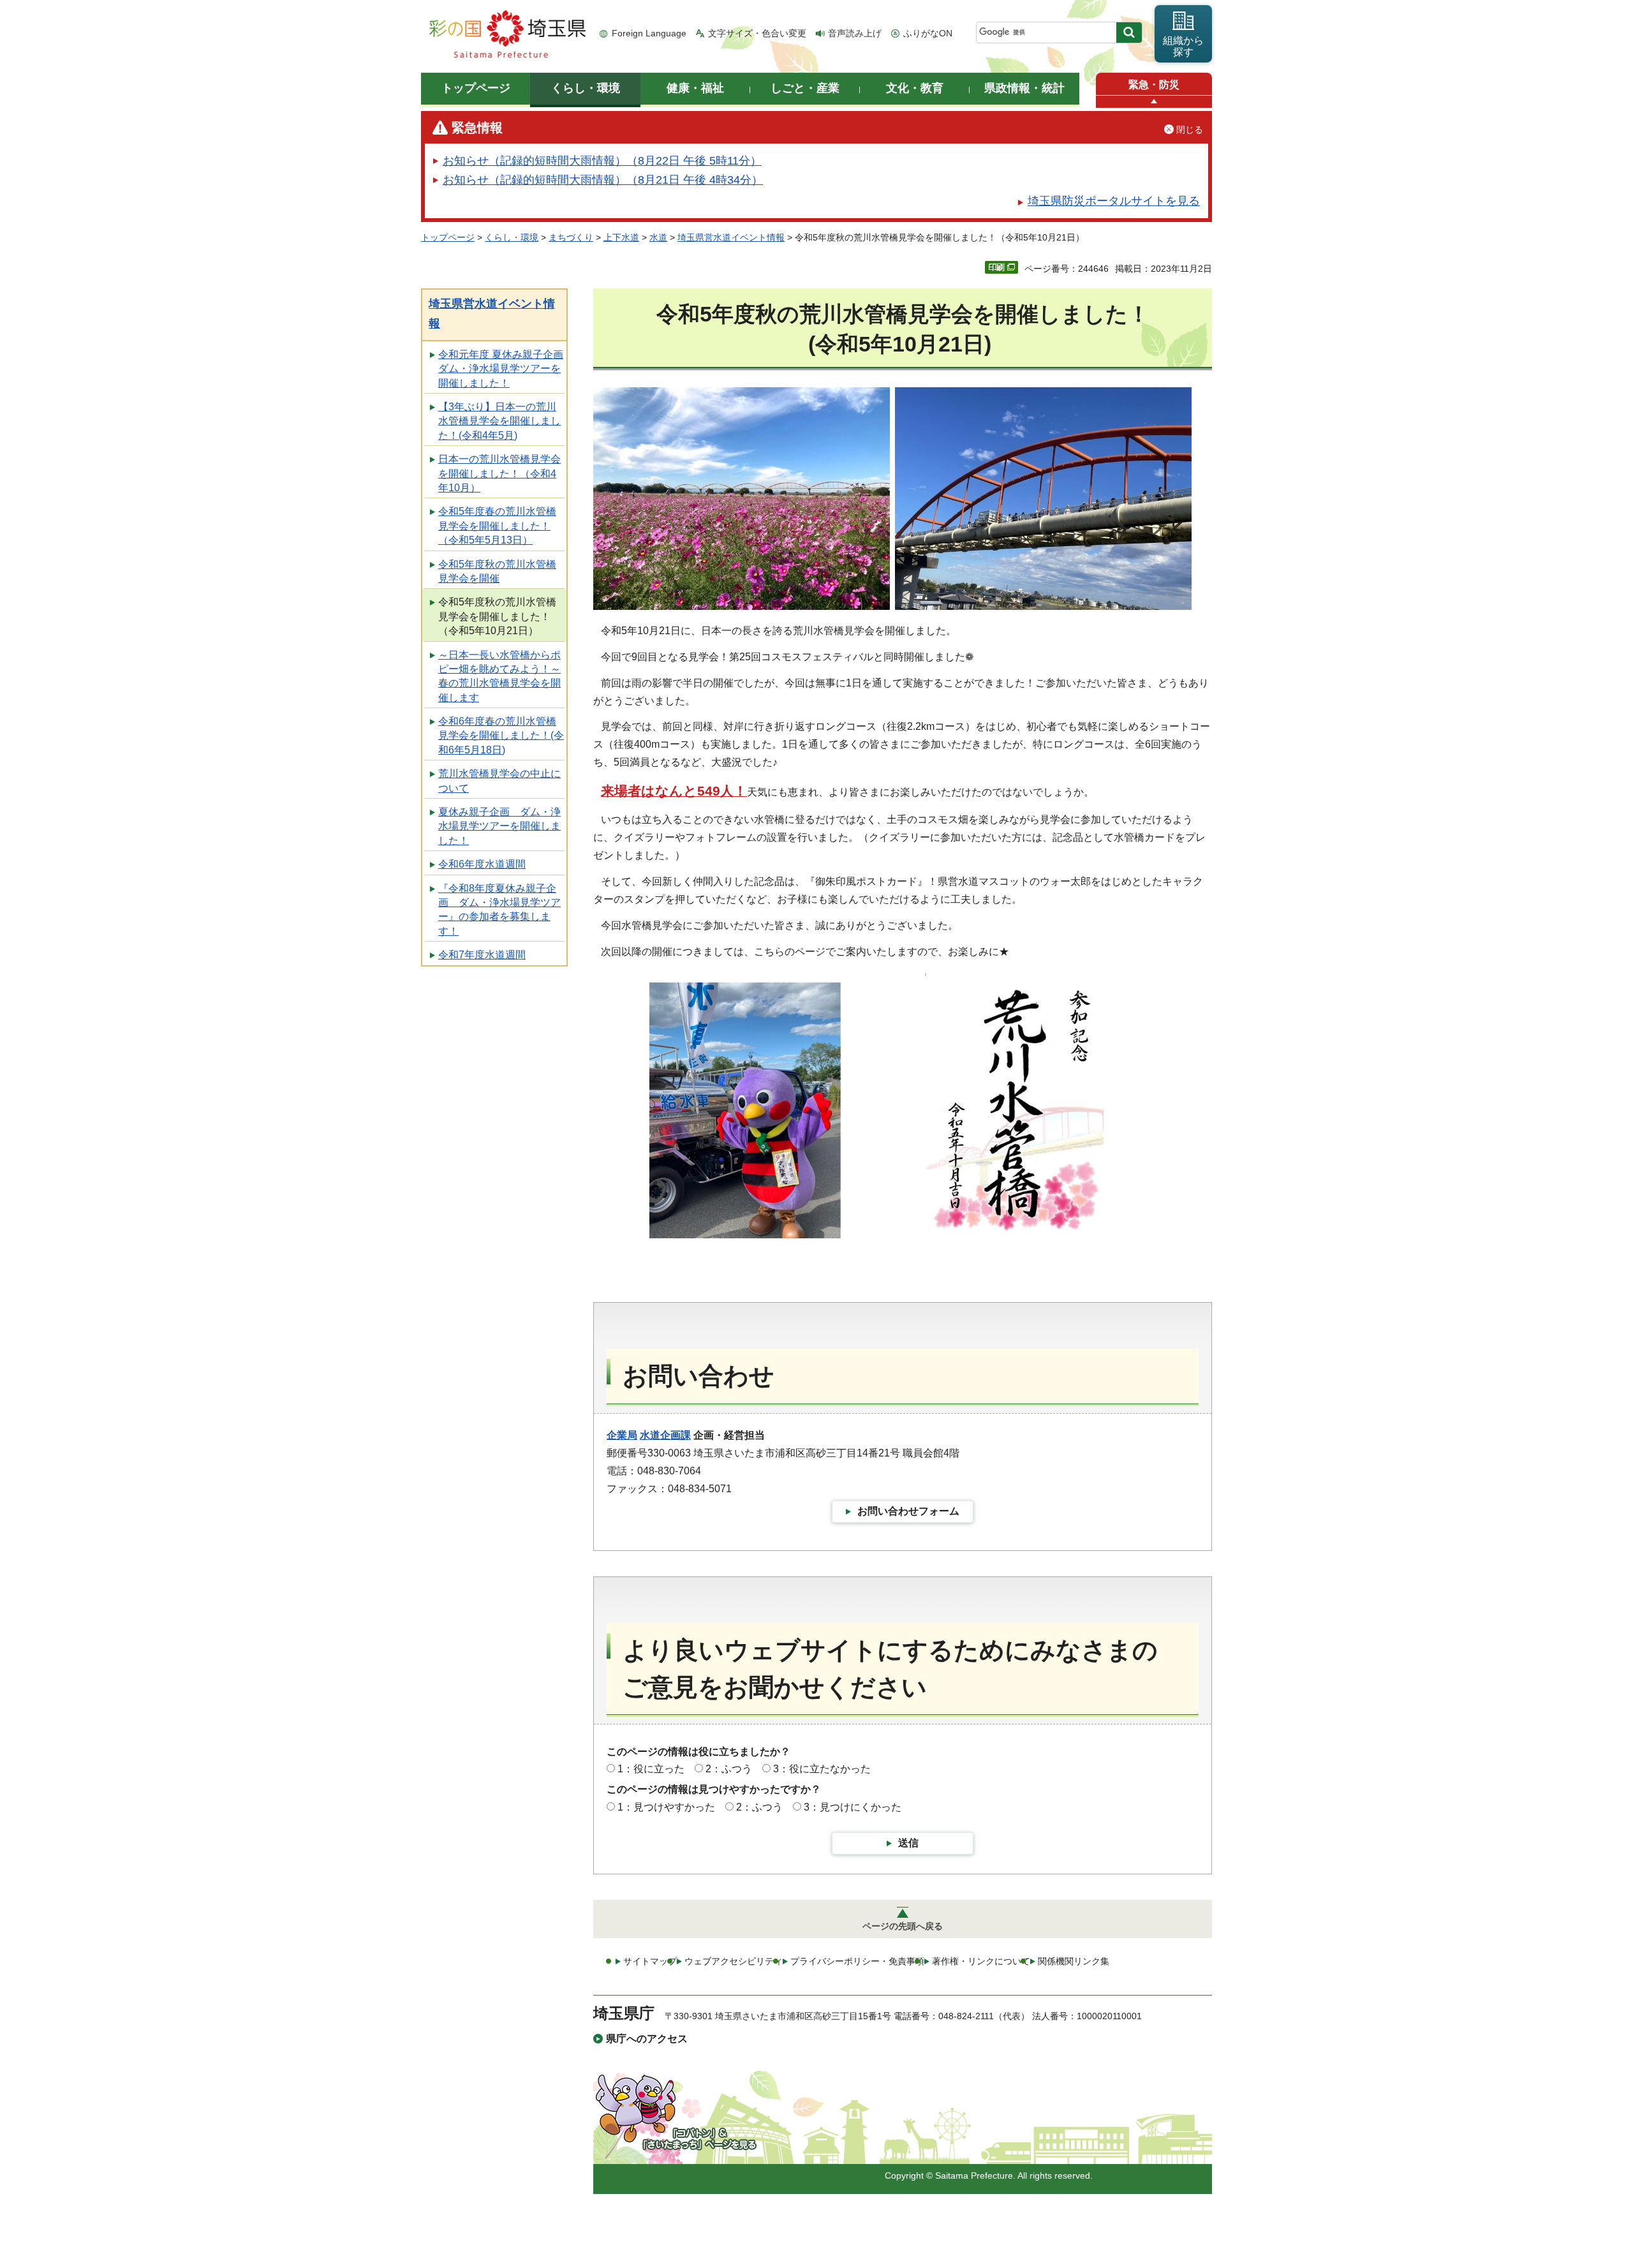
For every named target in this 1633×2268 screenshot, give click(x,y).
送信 (908, 1843)
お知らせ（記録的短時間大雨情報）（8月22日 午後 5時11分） (602, 161)
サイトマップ (650, 1961)
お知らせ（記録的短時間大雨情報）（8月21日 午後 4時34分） (603, 180)
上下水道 (621, 237)
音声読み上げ (855, 33)
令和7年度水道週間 (482, 955)
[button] (1154, 102)
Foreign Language (649, 33)
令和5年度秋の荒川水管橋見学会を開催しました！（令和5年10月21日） (497, 616)
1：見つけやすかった (666, 1807)
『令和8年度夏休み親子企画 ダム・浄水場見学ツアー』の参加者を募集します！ (499, 910)
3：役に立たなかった (822, 1769)
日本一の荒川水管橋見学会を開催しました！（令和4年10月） (499, 473)
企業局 (622, 1435)
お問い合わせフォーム (908, 1511)
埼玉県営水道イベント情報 (731, 237)
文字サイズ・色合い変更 (757, 33)
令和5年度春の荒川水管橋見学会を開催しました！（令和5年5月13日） (497, 526)
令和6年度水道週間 (482, 864)
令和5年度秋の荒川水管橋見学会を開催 (497, 571)
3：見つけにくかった (853, 1807)
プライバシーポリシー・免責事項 (857, 1961)
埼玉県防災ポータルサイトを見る (1114, 201)
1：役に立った (651, 1769)
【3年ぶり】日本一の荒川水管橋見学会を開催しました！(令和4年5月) (499, 421)
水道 (658, 237)
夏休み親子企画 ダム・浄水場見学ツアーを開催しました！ (499, 826)
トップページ (448, 237)
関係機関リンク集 (1074, 1961)
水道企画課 (665, 1435)
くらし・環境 (512, 237)
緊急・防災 (1154, 85)
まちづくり (571, 237)
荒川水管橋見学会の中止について (499, 781)
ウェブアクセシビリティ (734, 1961)
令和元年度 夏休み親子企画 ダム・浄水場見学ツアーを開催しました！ (501, 369)
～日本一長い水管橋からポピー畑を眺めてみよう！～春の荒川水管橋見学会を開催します (499, 676)
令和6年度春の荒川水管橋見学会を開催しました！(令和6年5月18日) (501, 736)
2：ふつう (729, 1769)
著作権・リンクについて (981, 1961)
